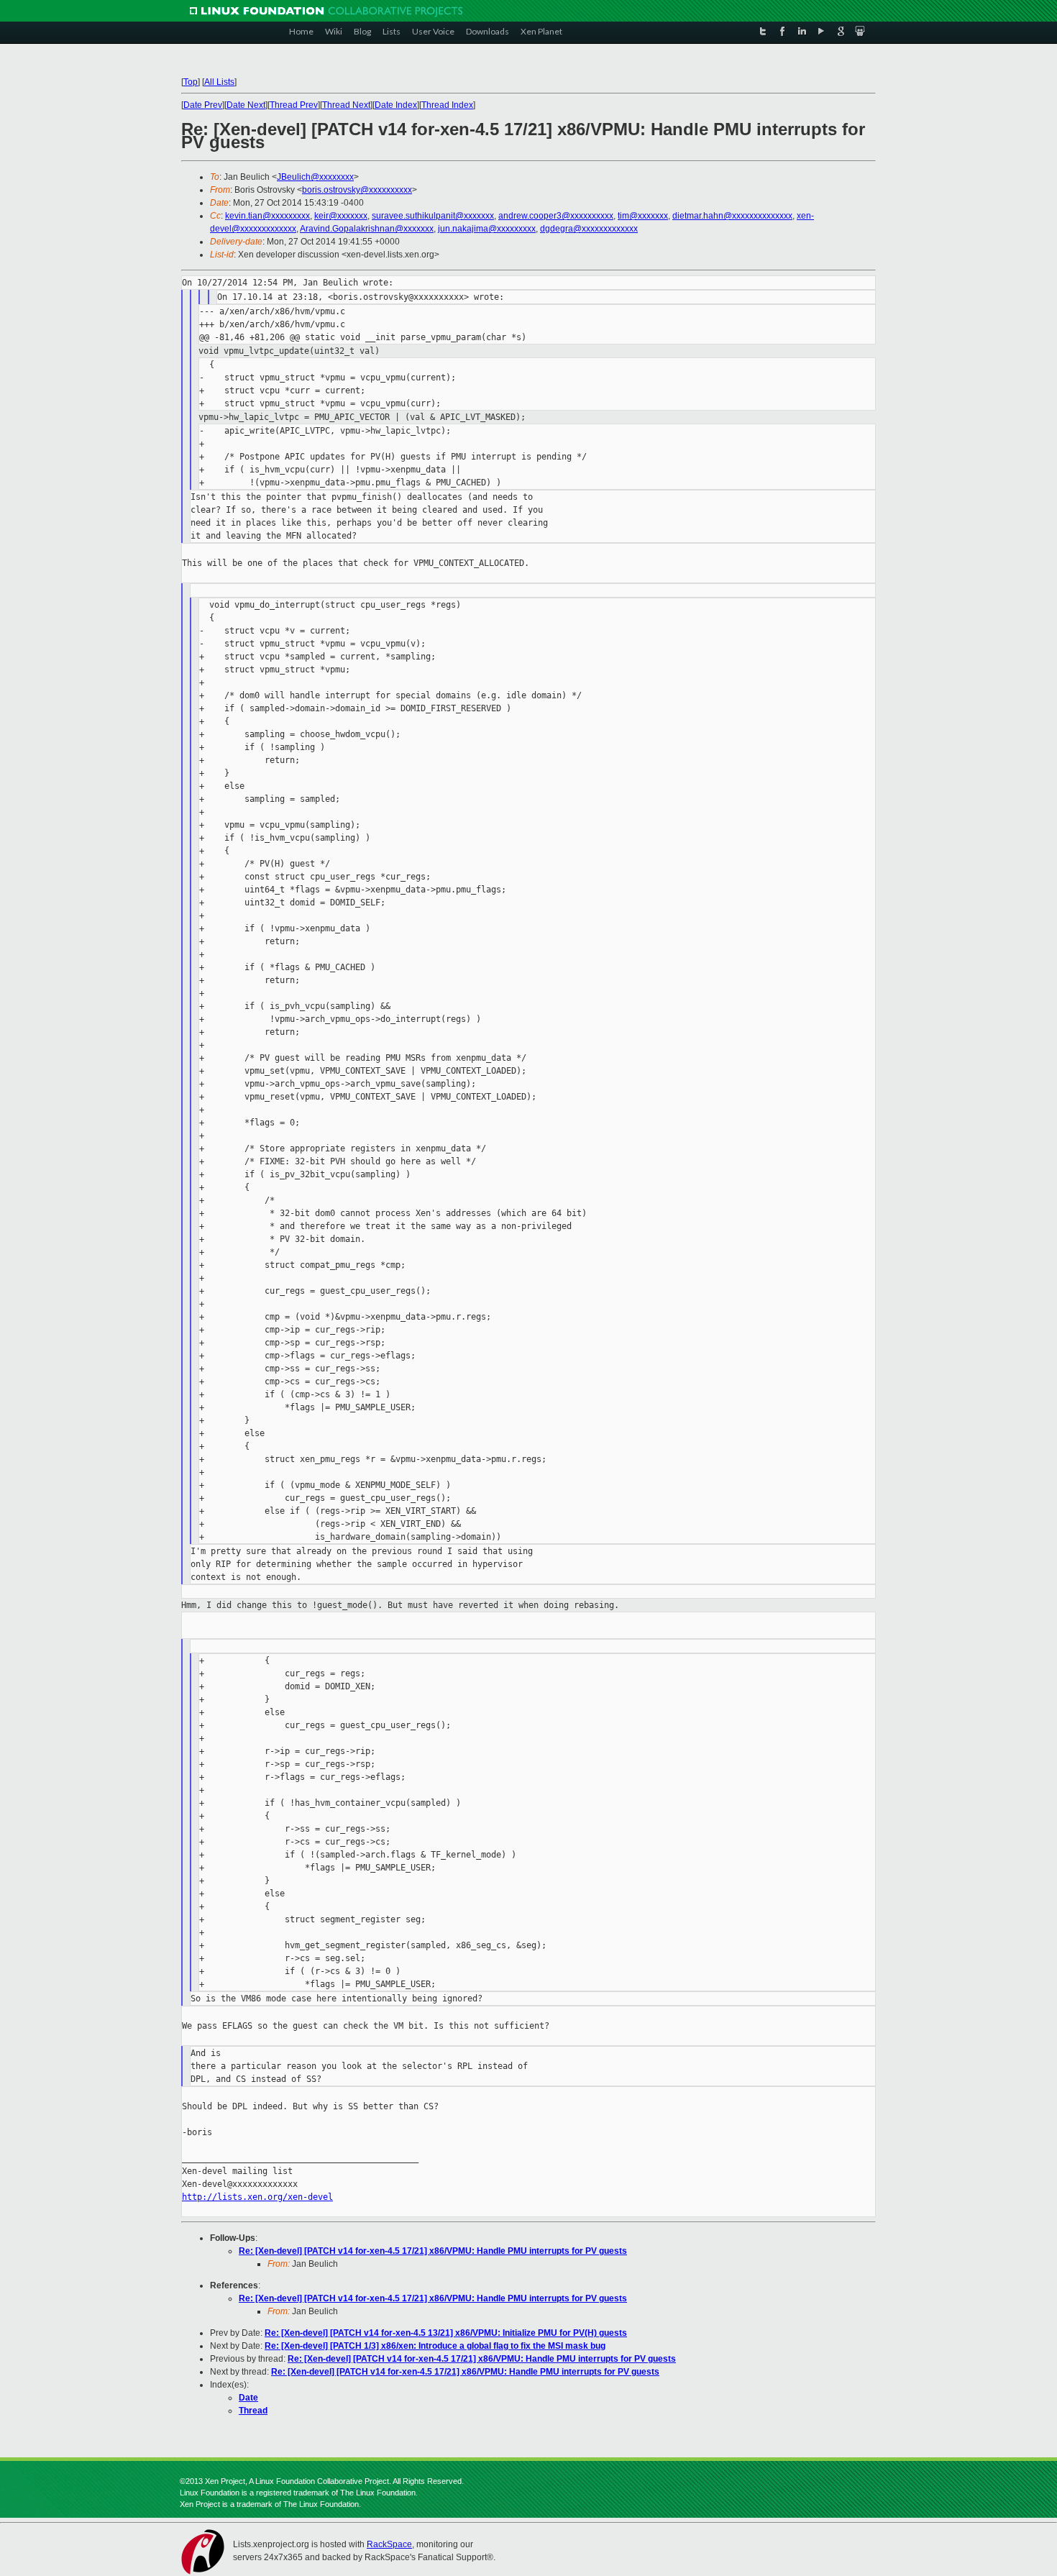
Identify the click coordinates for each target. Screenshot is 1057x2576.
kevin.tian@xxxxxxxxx (267, 216)
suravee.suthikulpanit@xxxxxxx (433, 216)
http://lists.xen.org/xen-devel (257, 2197)
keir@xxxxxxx (341, 216)
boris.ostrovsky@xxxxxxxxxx (357, 190)
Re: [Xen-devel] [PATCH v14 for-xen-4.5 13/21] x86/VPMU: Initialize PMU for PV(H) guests (446, 2333)
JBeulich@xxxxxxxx (315, 177)
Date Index (396, 105)
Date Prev (203, 105)
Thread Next (346, 105)
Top (191, 82)
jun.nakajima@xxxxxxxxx (487, 229)
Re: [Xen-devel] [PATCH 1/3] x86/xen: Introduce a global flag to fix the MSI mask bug (435, 2346)
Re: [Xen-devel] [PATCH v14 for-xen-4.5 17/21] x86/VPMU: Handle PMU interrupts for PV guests (433, 2251)
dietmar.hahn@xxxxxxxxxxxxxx (732, 216)
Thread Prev (294, 105)
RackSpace (389, 2544)
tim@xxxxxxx (643, 216)
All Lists (219, 82)
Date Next (246, 105)
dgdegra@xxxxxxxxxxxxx (589, 229)
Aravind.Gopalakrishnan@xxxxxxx (367, 229)
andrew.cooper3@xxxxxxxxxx (556, 216)
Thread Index (447, 105)
